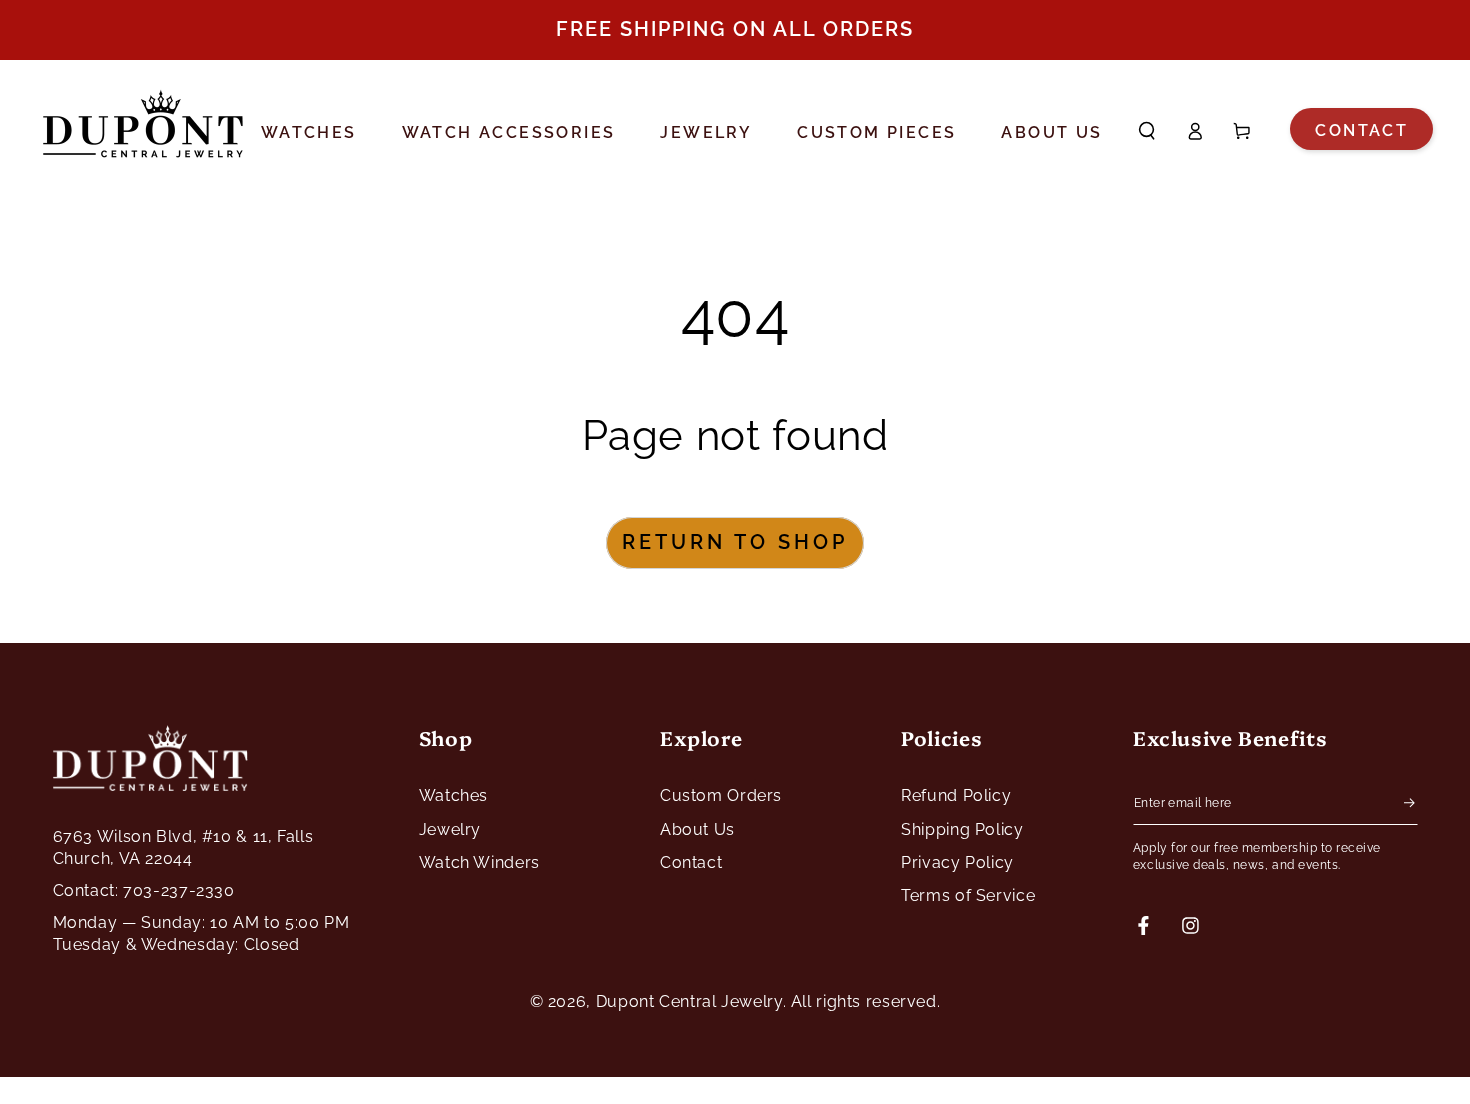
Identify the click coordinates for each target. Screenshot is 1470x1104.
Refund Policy (956, 795)
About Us (1051, 133)
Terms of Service (968, 895)
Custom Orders (721, 795)
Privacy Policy (957, 862)
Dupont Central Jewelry (689, 1001)
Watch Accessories (509, 133)
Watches (309, 133)
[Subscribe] (1411, 802)
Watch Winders (479, 862)
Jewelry (706, 133)
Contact (1361, 130)
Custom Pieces (876, 133)
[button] (1147, 131)
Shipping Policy (962, 829)
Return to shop (735, 542)
